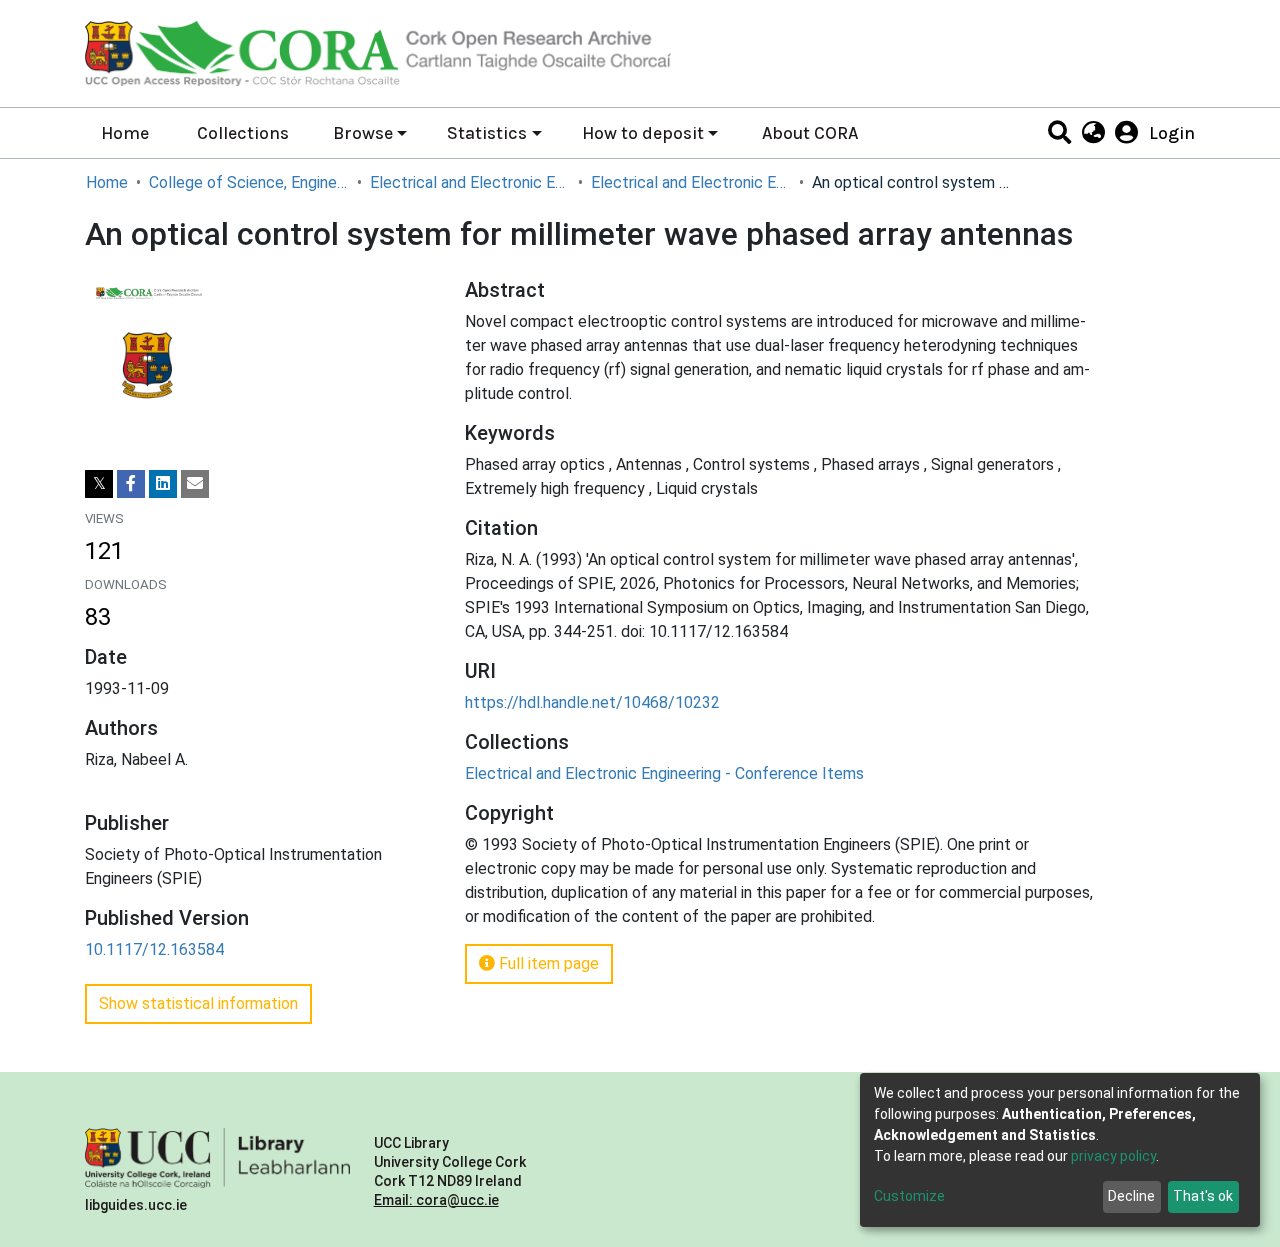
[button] (1092, 133)
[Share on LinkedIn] (163, 484)
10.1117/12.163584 (154, 949)
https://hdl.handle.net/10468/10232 (592, 702)
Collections (243, 133)
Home (125, 133)
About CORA (810, 133)
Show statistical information (198, 1003)
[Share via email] (195, 484)
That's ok (1203, 1196)
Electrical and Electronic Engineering (470, 182)
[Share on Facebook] (131, 484)
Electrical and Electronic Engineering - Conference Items (691, 182)
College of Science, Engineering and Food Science (249, 182)
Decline (1131, 1196)
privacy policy (1113, 1156)
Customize (909, 1196)
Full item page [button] (547, 963)
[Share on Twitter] (99, 484)
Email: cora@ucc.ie (436, 1200)
